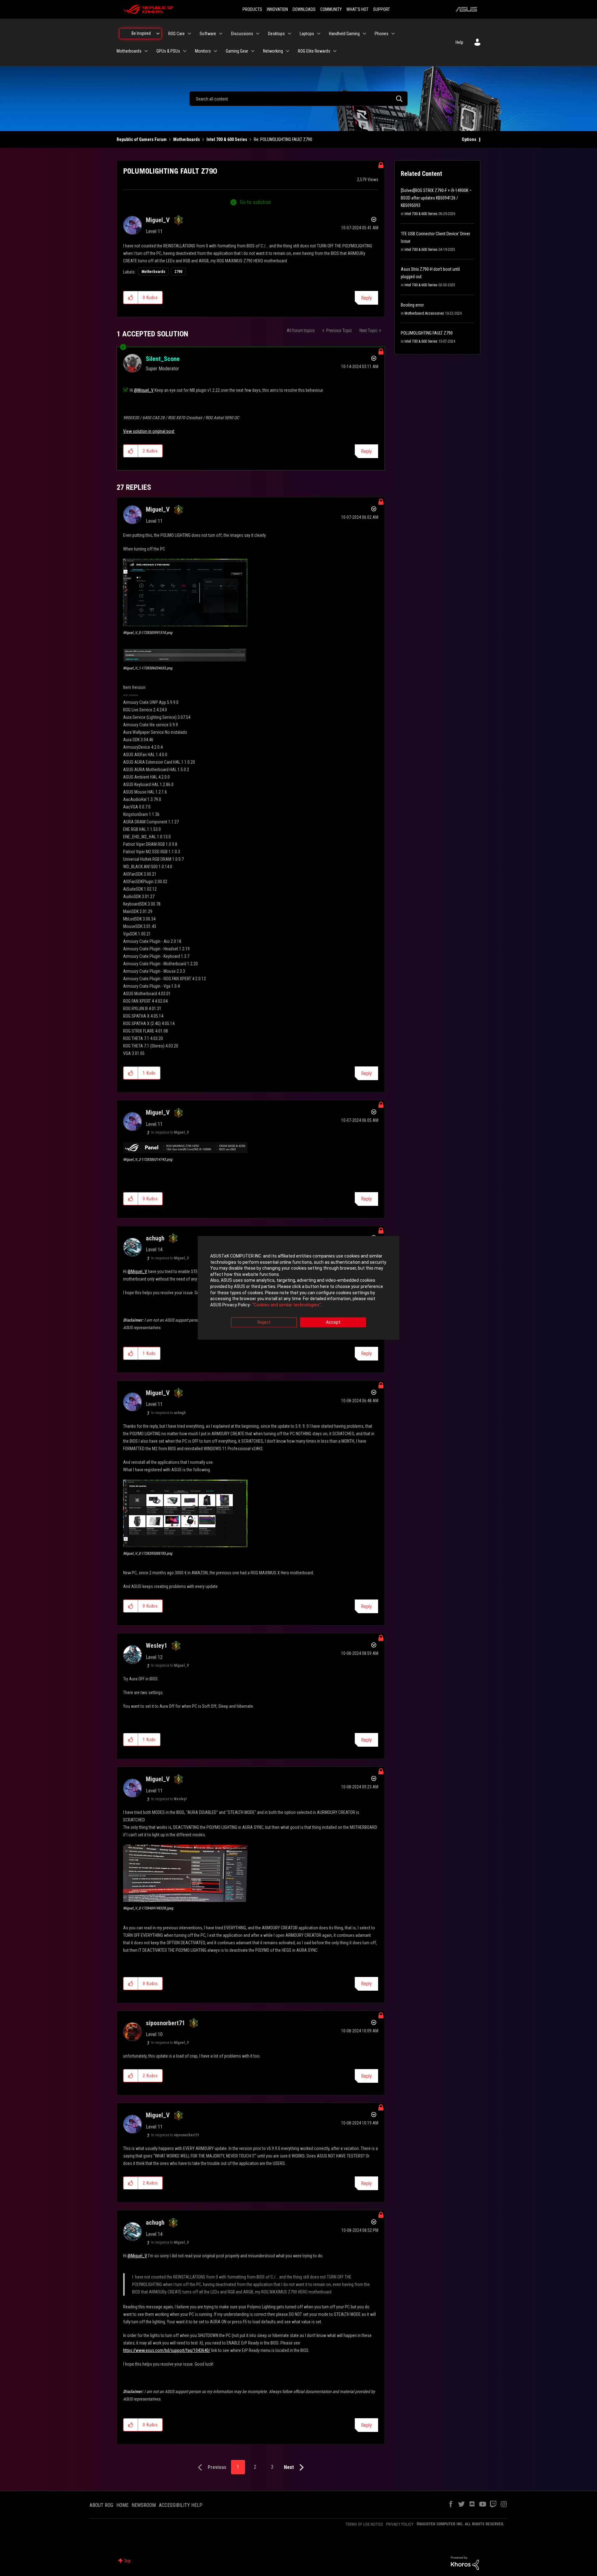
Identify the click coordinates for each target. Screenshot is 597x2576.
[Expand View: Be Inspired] (158, 34)
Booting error (412, 305)
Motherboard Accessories (424, 313)
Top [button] (127, 2561)
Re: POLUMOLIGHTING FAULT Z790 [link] (283, 139)
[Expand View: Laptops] (319, 34)
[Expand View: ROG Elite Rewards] (335, 51)
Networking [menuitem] (273, 51)
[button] (131, 297)
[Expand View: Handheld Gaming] (364, 34)
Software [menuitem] (208, 34)
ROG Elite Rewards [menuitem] (314, 51)
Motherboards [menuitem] (129, 51)
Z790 (178, 272)
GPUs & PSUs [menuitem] (168, 51)
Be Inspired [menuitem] (141, 33)
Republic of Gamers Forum (142, 139)
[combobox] (298, 99)
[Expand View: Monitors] (215, 51)
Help (459, 42)
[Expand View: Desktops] (289, 34)
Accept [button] (333, 1323)
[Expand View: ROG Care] (189, 34)
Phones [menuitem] (382, 34)
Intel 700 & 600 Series (227, 139)
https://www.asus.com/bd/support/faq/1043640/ (167, 2350)
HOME (122, 2505)
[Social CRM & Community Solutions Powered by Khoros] (465, 2563)
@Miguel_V (144, 390)
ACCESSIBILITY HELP (181, 2505)
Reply (366, 298)
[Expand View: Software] (221, 34)
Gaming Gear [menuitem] (237, 51)
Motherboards (187, 139)
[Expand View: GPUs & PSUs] (185, 51)
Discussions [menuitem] (242, 34)
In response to (170, 1132)
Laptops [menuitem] (307, 34)
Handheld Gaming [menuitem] (344, 34)
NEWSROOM (144, 2505)
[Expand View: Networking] (288, 51)
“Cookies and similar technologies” (287, 1305)
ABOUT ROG (101, 2505)
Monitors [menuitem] (203, 51)
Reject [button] (264, 1323)
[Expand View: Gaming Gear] (253, 51)
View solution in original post (149, 431)
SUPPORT (382, 9)
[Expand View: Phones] (393, 34)
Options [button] (469, 139)
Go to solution (255, 202)
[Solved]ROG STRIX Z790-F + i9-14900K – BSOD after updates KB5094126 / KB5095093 (436, 198)
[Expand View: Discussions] (258, 34)
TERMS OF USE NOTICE (364, 2524)
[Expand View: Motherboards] (146, 51)
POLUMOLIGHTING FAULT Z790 (427, 333)
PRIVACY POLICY (400, 2524)
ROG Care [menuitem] (176, 34)
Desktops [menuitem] (276, 34)
